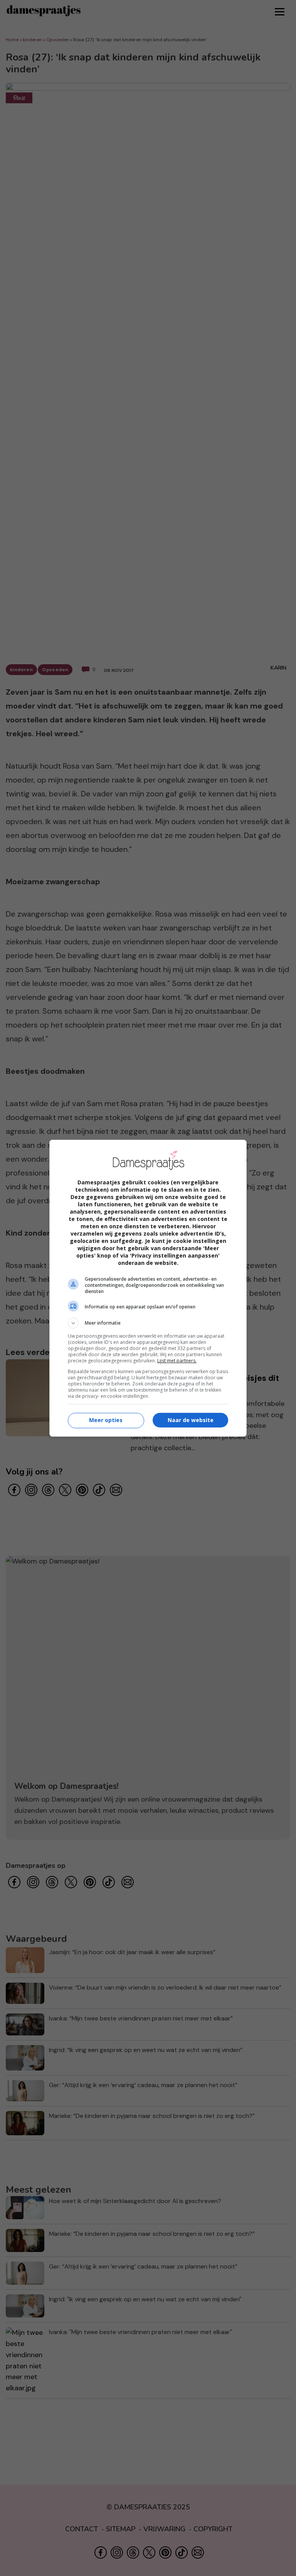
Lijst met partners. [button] (177, 1361)
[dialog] (148, 1288)
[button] (148, 1323)
